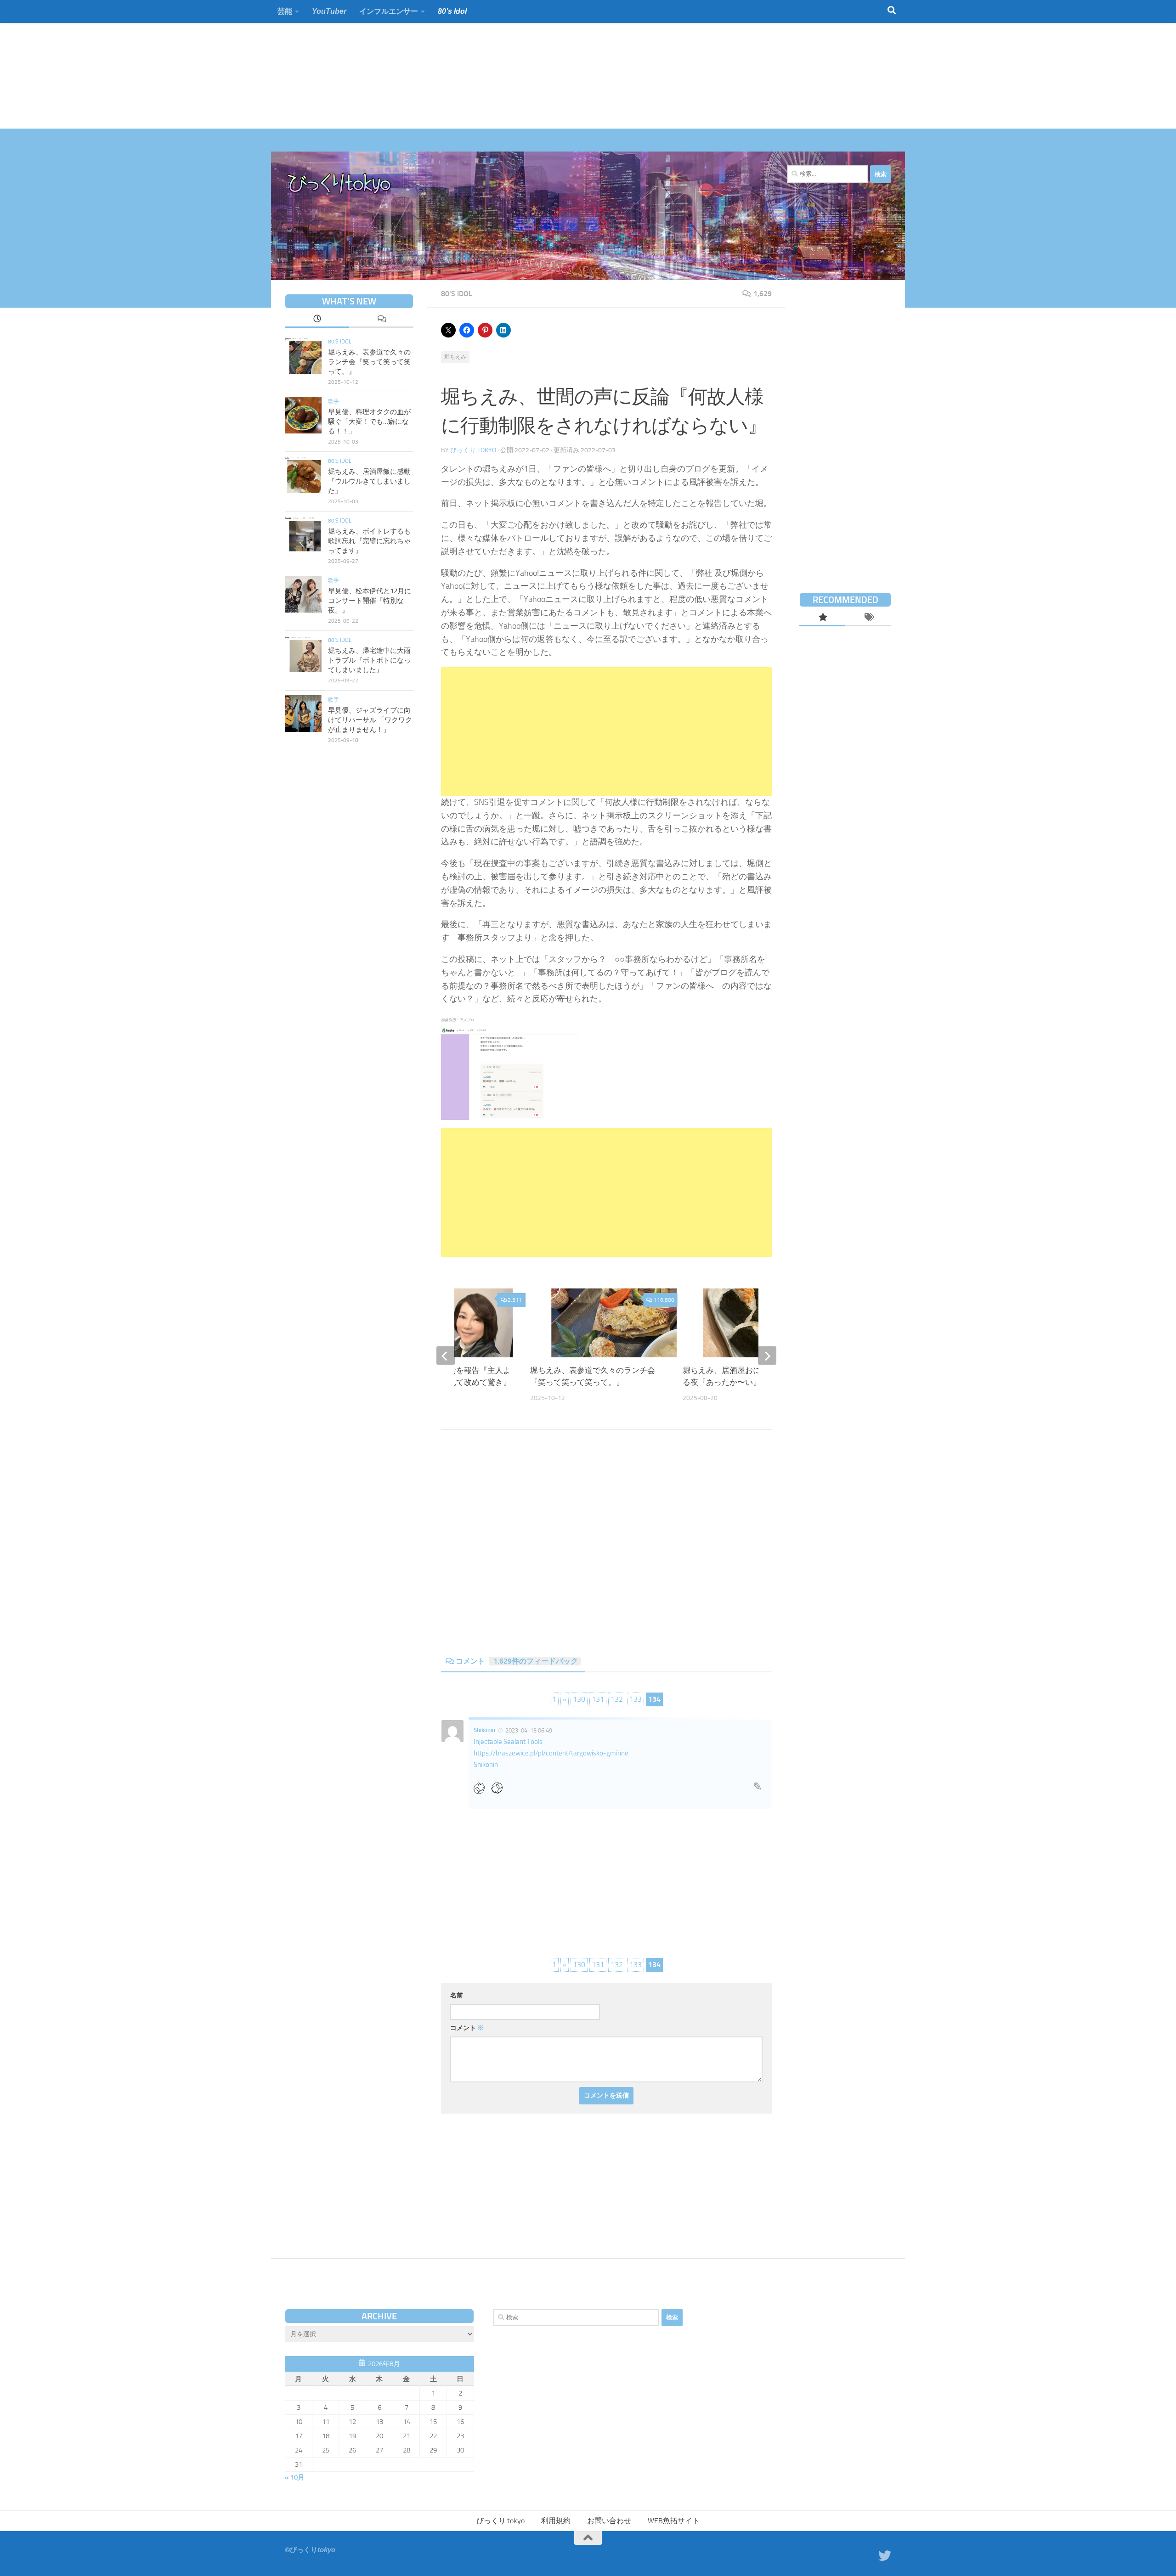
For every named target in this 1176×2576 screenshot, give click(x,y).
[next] (767, 1355)
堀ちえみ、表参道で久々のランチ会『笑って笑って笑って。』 (369, 362)
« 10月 (295, 2477)
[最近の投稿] (317, 320)
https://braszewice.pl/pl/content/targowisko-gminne (551, 1753)
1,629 (763, 294)
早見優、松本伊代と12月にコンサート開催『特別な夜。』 (370, 601)
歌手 (334, 401)
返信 (758, 1789)
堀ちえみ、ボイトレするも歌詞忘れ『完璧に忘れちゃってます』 (369, 541)
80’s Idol (452, 11)
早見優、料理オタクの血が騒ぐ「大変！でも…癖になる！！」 (369, 422)
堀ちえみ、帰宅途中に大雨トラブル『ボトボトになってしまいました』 (369, 660)
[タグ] (868, 618)
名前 (457, 1995)
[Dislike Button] (500, 1788)
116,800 (664, 1300)
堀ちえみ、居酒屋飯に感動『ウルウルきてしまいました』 (369, 481)
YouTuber (329, 11)
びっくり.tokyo (473, 450)
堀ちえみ (455, 357)
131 (598, 1699)
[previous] (446, 1355)
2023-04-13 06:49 (529, 1730)
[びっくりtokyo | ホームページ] (340, 184)
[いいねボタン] (482, 1788)
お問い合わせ (609, 2521)
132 (617, 1699)
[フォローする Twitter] (885, 2556)
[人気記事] (822, 618)
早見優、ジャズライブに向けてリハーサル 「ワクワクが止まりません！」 (370, 720)
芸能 (285, 11)
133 (636, 1699)
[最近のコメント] (381, 320)
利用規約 (556, 2521)
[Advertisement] (276, 64)
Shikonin (484, 1730)
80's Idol (457, 294)
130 (579, 1699)
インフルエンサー (389, 11)
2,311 (515, 1300)
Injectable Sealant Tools (508, 1742)
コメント (517, 1661)
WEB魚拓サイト (674, 2521)
